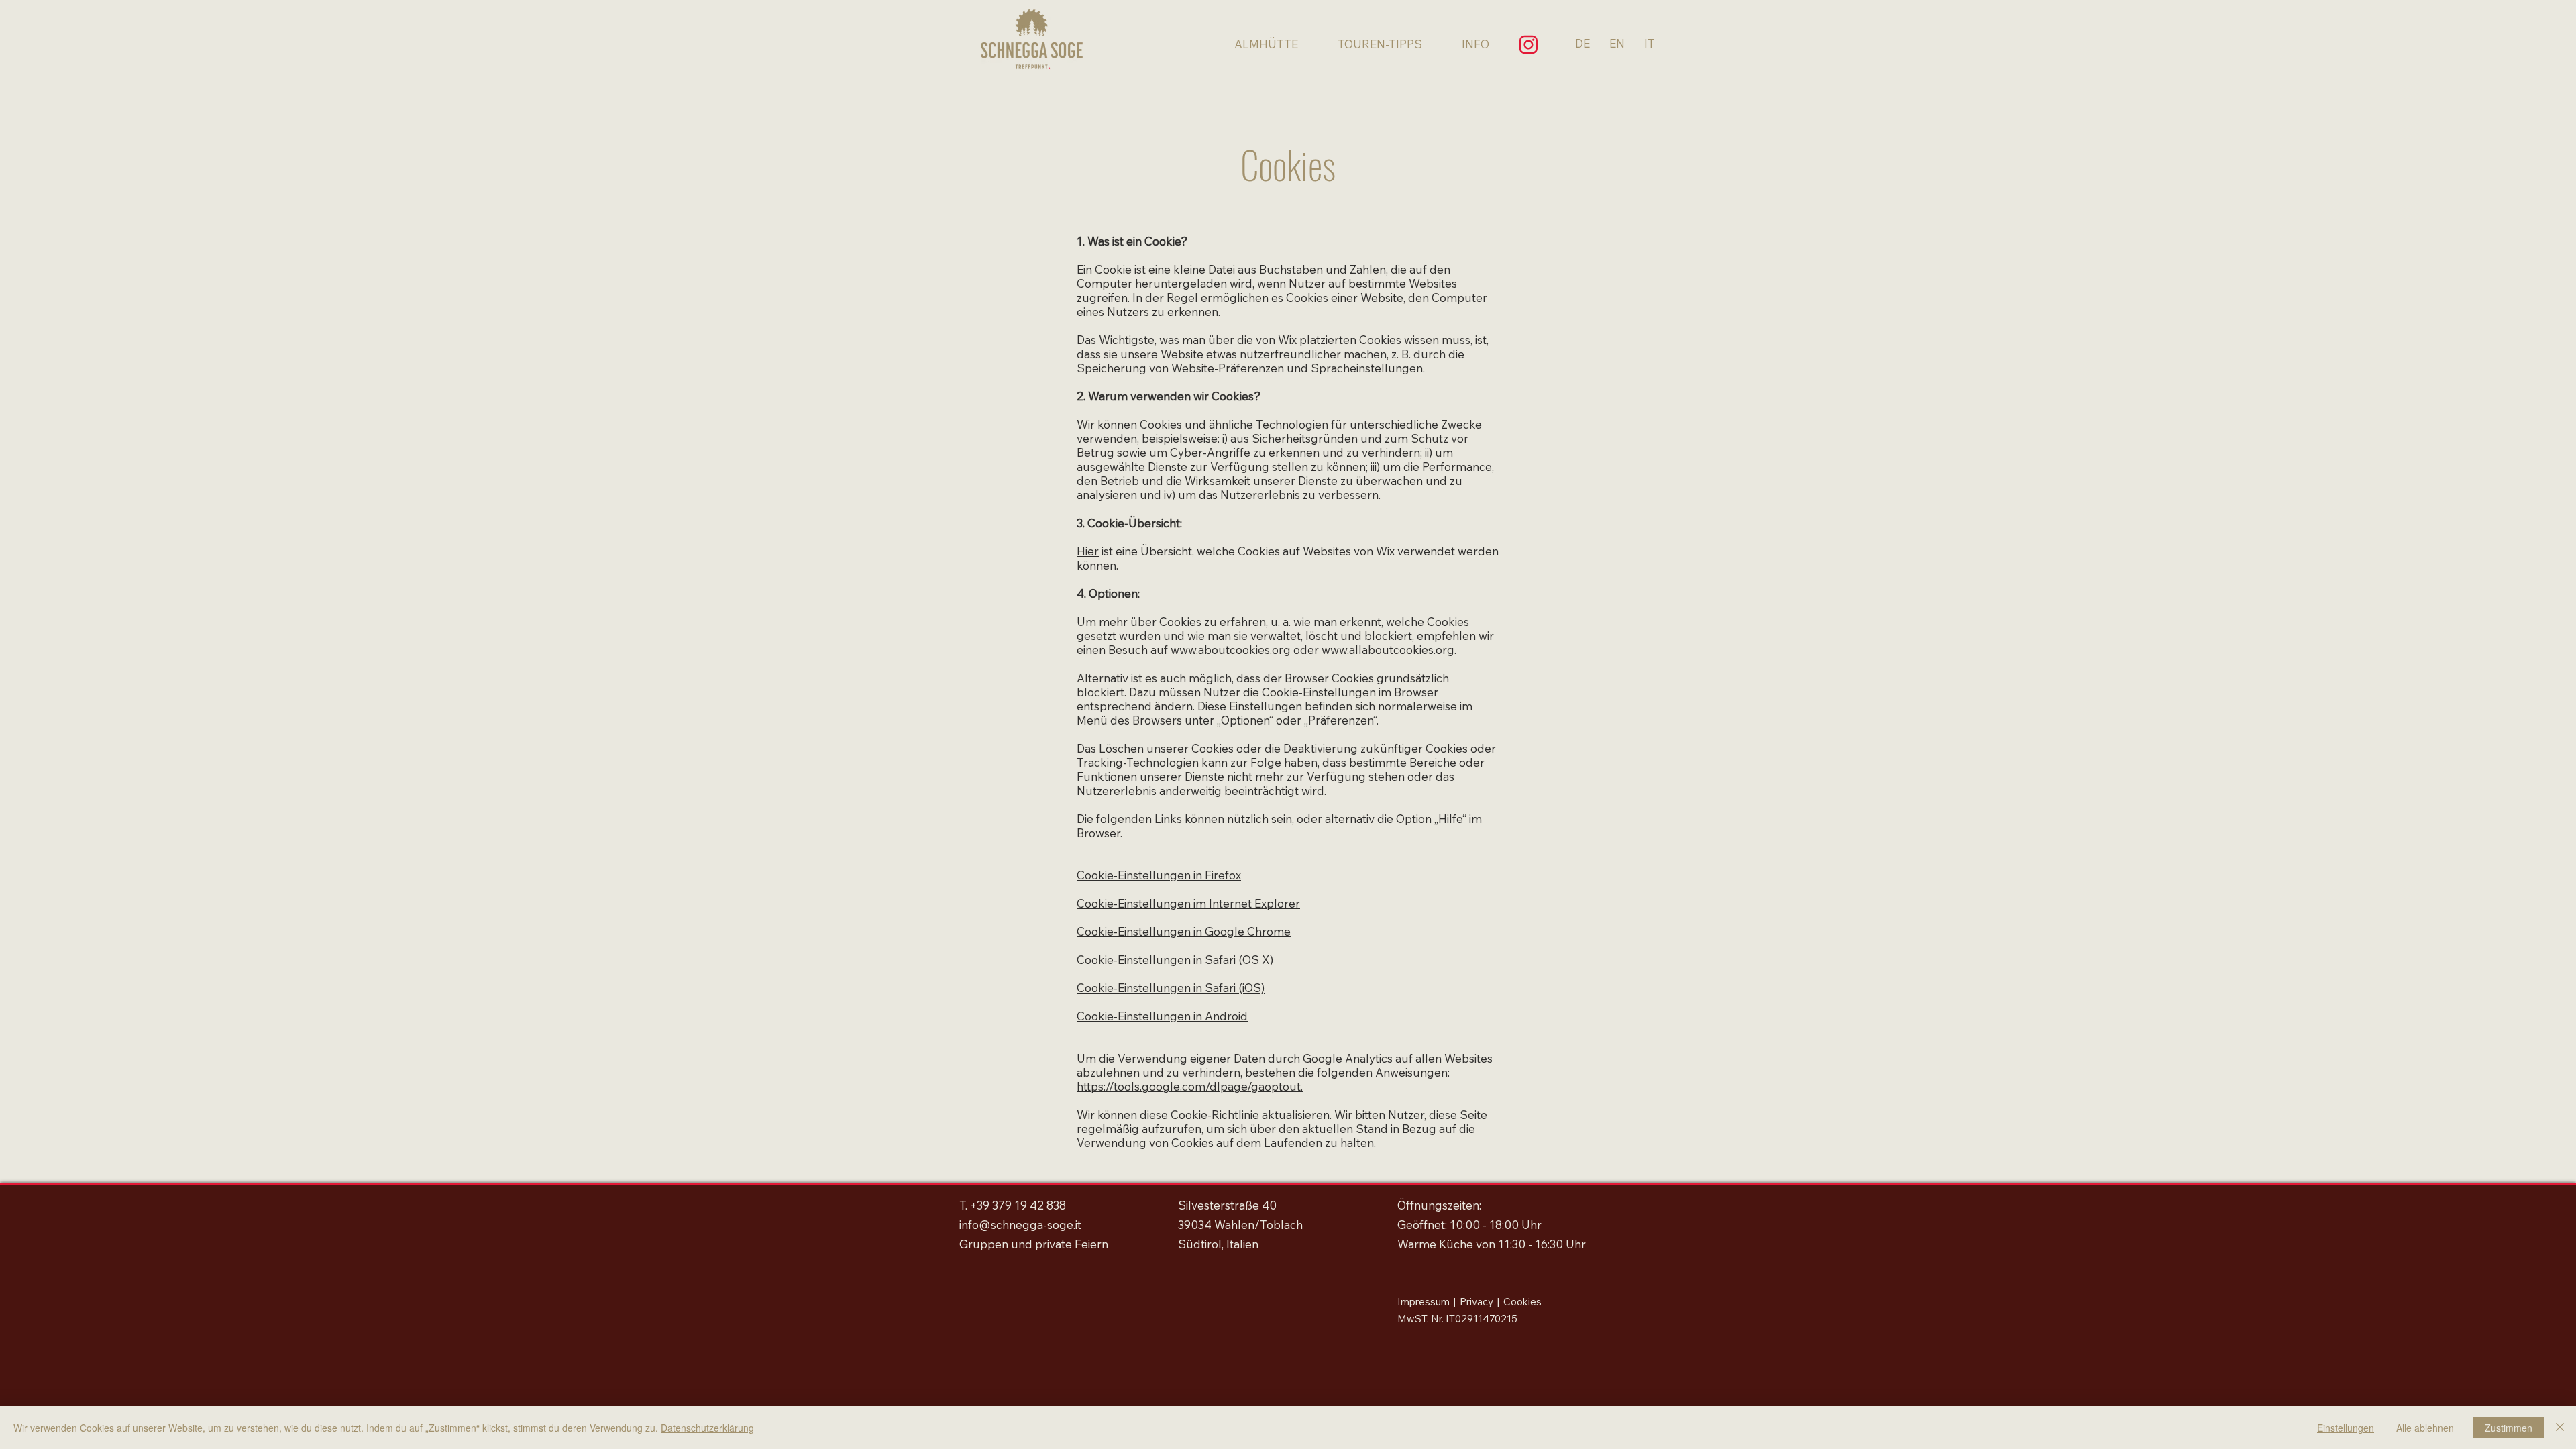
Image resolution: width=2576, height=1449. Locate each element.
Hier (1088, 551)
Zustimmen (2509, 1428)
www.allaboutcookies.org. (1389, 650)
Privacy (1477, 1302)
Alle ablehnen (2425, 1428)
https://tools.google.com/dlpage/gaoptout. (1190, 1086)
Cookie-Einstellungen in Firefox (1159, 875)
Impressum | (1429, 1302)
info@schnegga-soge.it (1020, 1225)
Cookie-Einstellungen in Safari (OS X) (1175, 960)
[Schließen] (2560, 1428)
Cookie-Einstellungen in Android (1162, 1016)
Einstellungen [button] (2346, 1428)
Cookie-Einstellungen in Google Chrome (1184, 931)
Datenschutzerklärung (707, 1428)
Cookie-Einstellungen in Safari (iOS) (1171, 988)
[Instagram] (1528, 44)
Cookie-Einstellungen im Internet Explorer (1188, 903)
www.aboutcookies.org (1231, 650)
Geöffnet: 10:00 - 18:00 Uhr (1469, 1225)
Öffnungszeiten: (1439, 1205)
